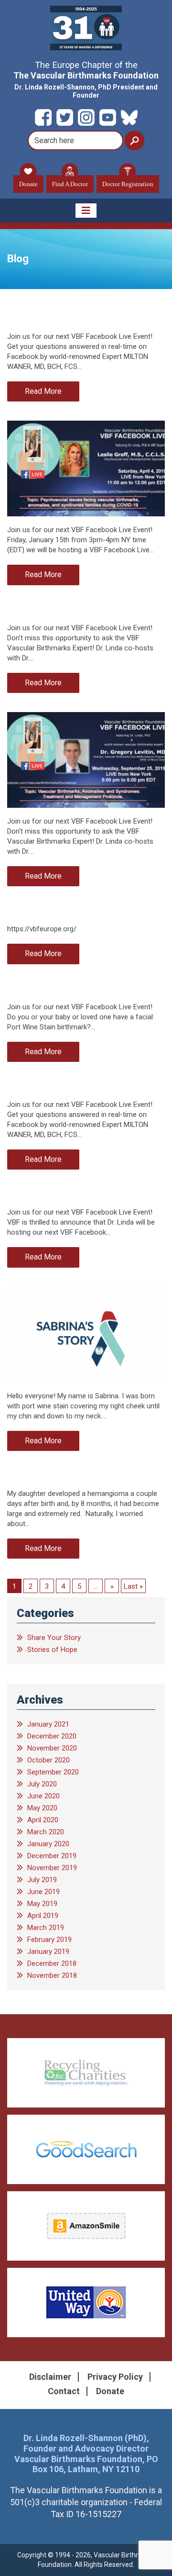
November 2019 (52, 1868)
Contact (64, 2391)
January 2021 (48, 1724)
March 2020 (46, 1832)
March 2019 (46, 1928)
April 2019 (43, 1916)
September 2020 (53, 1772)
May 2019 (42, 1904)
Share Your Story (54, 1638)
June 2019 (43, 1892)
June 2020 (43, 1796)
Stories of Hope (52, 1650)
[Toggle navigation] (86, 211)
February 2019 (49, 1940)
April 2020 (43, 1820)
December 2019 (52, 1856)
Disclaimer (50, 2377)
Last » (133, 1586)
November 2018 (52, 1975)
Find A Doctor (70, 184)
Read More (43, 391)
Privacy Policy (115, 2377)
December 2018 (52, 1963)
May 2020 (42, 1808)
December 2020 (52, 1736)
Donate (28, 184)
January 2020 (48, 1844)
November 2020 (52, 1748)
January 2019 (48, 1952)
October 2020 (48, 1760)
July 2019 (42, 1880)
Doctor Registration (128, 184)
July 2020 (42, 1784)
